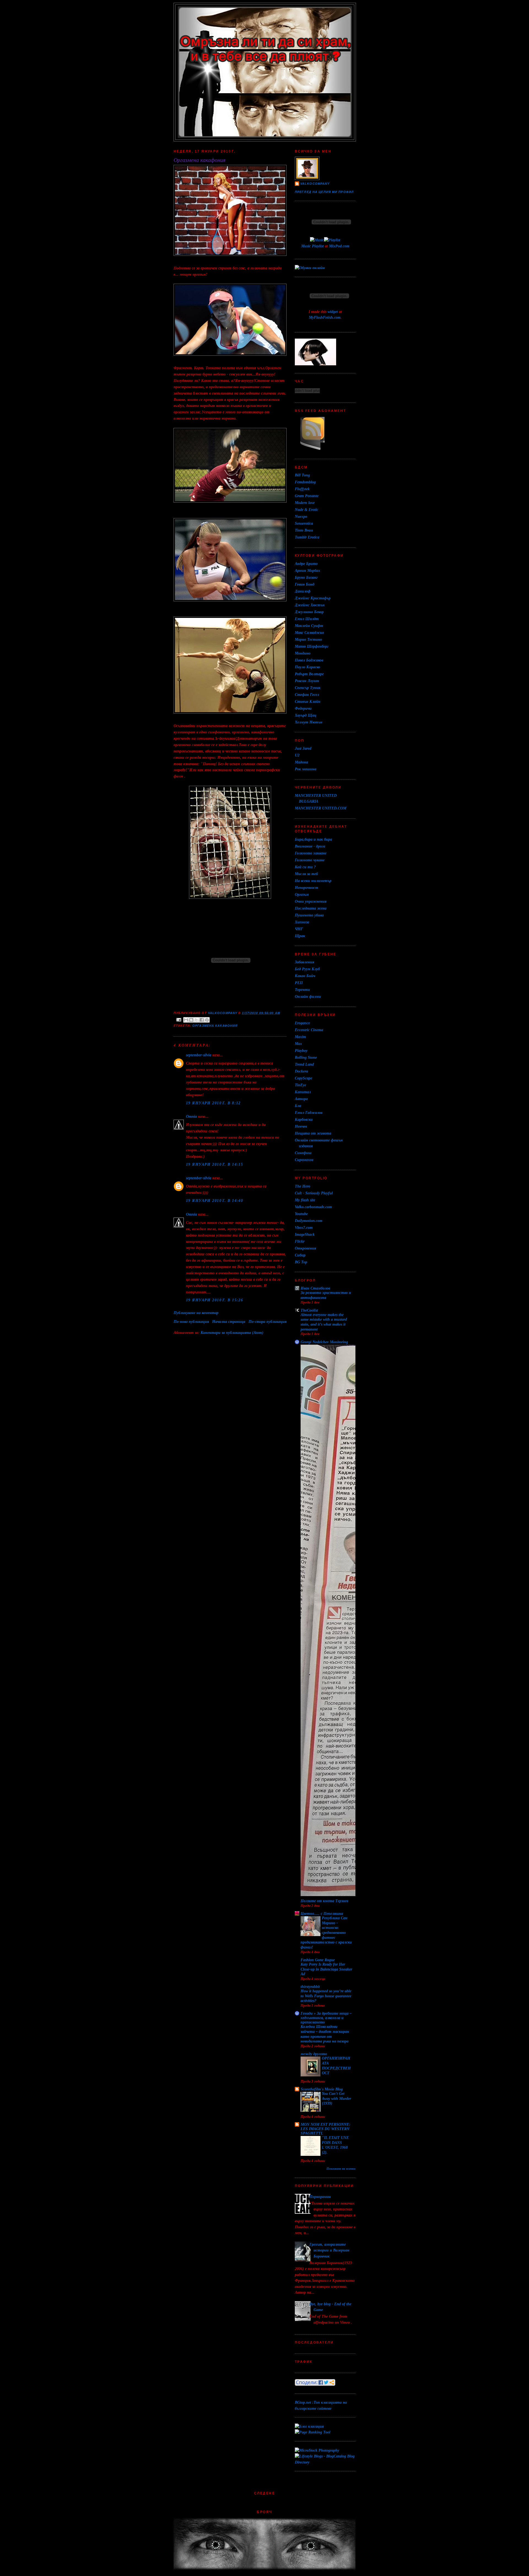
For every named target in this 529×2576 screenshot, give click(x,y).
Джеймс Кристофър (313, 598)
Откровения (305, 1248)
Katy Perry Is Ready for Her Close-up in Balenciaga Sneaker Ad (326, 1969)
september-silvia (199, 1055)
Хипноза (302, 922)
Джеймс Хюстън (310, 605)
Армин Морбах (307, 570)
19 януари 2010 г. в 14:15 (214, 1164)
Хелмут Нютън (309, 722)
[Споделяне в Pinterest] (207, 1020)
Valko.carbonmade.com (313, 1207)
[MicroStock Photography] (317, 2450)
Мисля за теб (306, 874)
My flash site (305, 1200)
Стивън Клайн (308, 701)
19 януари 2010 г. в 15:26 (214, 1300)
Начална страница (229, 1321)
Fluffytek (302, 489)
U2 (297, 755)
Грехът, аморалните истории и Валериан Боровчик (329, 2250)
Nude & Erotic (307, 510)
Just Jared (303, 748)
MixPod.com (339, 246)
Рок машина (306, 769)
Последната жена (311, 908)
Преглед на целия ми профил (324, 192)
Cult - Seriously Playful (314, 1193)
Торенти (302, 990)
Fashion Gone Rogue (318, 1960)
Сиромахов (304, 1160)
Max (298, 1044)
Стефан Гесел (307, 695)
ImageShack (305, 1234)
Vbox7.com (304, 1227)
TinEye (300, 1085)
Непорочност (307, 888)
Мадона (301, 762)
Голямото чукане (310, 860)
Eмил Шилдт (307, 619)
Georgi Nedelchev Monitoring (324, 1342)
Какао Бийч (305, 976)
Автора (301, 1099)
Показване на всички (341, 2168)
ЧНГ (299, 929)
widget (333, 312)
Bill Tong (302, 475)
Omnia (191, 1116)
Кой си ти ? (305, 867)
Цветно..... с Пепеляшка (322, 1913)
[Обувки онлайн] (310, 268)
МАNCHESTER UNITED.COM (321, 808)
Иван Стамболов (315, 1288)
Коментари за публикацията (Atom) (232, 1333)
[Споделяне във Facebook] (202, 1020)
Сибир (300, 1255)
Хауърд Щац (306, 715)
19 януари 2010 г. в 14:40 (214, 1200)
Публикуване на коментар (196, 1313)
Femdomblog (305, 482)
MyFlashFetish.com (325, 317)
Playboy (301, 1050)
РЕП (299, 983)
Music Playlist (312, 246)
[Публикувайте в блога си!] (191, 1020)
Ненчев (301, 1126)
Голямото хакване (311, 853)
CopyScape (303, 1078)
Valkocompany (315, 184)
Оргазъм (302, 894)
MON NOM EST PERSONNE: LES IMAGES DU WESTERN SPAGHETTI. (326, 2129)
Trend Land (304, 1064)
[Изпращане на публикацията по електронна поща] (179, 1019)
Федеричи (303, 708)
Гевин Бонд (305, 584)
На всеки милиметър (313, 881)
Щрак (300, 936)
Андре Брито (306, 564)
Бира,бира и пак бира (313, 839)
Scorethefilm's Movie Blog (322, 2089)
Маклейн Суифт (309, 626)
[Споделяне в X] (196, 1020)
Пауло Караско (307, 667)
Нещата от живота (313, 1133)
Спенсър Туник (308, 688)
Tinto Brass (304, 530)
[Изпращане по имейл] (186, 1020)
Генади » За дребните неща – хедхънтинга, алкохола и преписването (326, 2018)
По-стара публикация (268, 1321)
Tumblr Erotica (307, 537)
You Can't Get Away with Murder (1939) (336, 2098)
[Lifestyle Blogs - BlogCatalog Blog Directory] (325, 2462)
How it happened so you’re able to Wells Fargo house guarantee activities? (326, 1996)
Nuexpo (301, 516)
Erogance (302, 1023)
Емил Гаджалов (309, 1113)
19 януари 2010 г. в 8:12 (213, 1103)
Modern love (305, 503)
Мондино (303, 653)
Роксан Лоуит (307, 681)
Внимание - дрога (310, 846)
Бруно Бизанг (306, 577)
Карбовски (304, 1119)
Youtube (301, 1214)
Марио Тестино (308, 639)
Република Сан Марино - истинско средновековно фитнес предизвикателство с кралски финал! (326, 1933)
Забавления (304, 962)
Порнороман (320, 2197)
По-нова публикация (191, 1321)
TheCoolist (309, 1310)
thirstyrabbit (310, 1987)
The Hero (303, 1186)
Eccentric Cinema (309, 1030)
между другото (314, 2054)
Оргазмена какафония (215, 1026)
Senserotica (304, 523)
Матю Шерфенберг (312, 646)
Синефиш (303, 1153)
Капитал (303, 1092)
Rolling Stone (306, 1057)
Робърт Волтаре (309, 674)
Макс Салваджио (309, 632)
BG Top (301, 1262)
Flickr (300, 1241)
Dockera (301, 1071)
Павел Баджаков (309, 660)
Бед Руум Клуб (307, 969)
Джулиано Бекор (309, 612)
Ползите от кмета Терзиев (324, 1901)
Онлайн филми (308, 996)
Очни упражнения (311, 901)
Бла (298, 1106)
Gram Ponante (307, 496)
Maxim (300, 1037)
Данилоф (303, 591)
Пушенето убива (309, 915)
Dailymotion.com (309, 1221)
